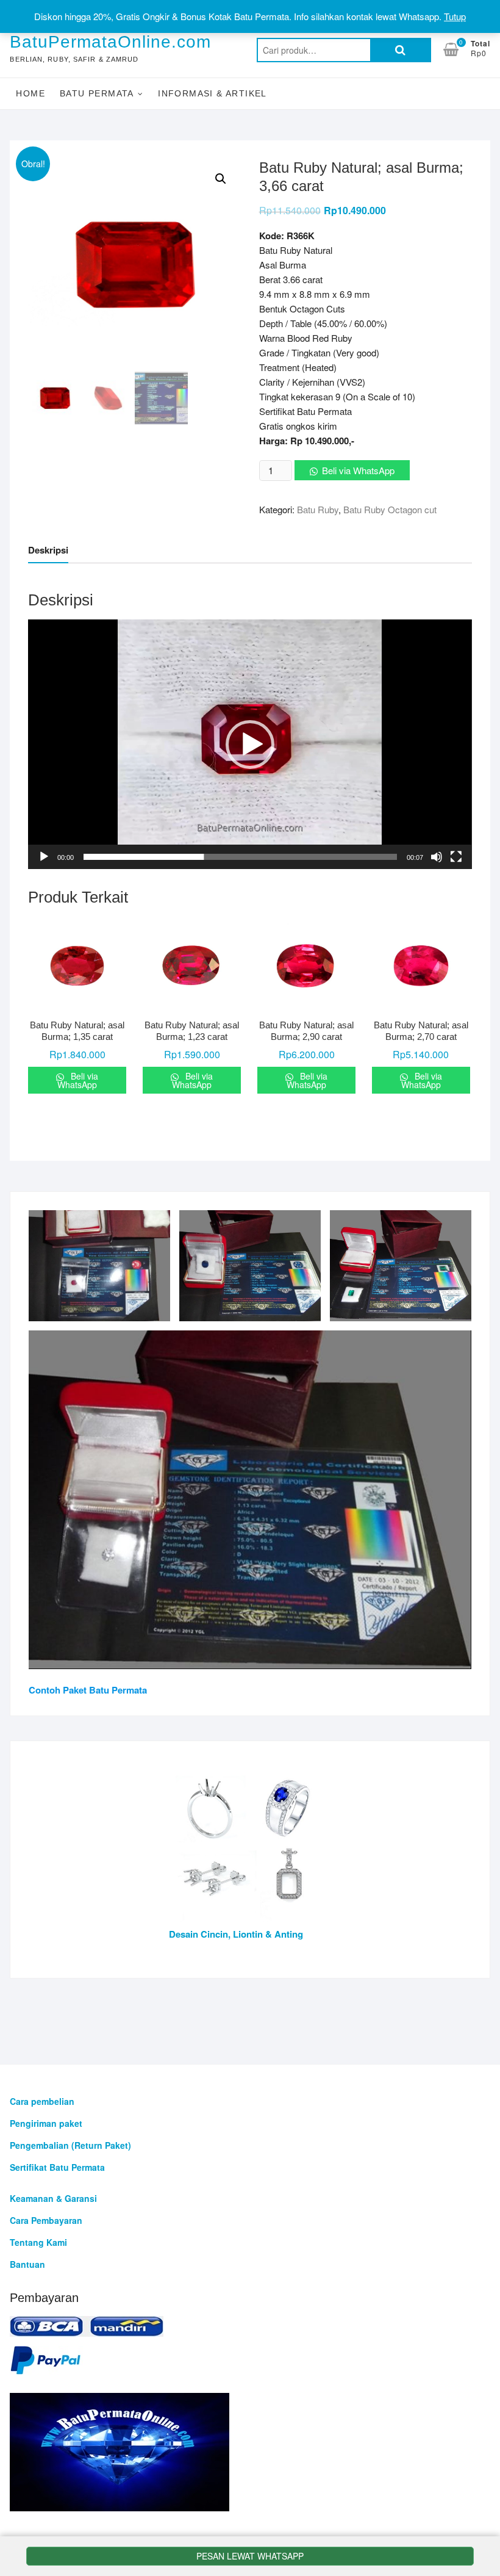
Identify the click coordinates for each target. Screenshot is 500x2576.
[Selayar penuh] (456, 857)
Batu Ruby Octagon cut (390, 509)
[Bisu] (437, 857)
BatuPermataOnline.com (110, 42)
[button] (250, 745)
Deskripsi (48, 550)
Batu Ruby (318, 509)
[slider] (240, 857)
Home (30, 93)
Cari (401, 50)
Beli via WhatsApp (358, 470)
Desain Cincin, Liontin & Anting (236, 1934)
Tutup (455, 16)
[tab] (48, 551)
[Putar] (44, 857)
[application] (250, 744)
